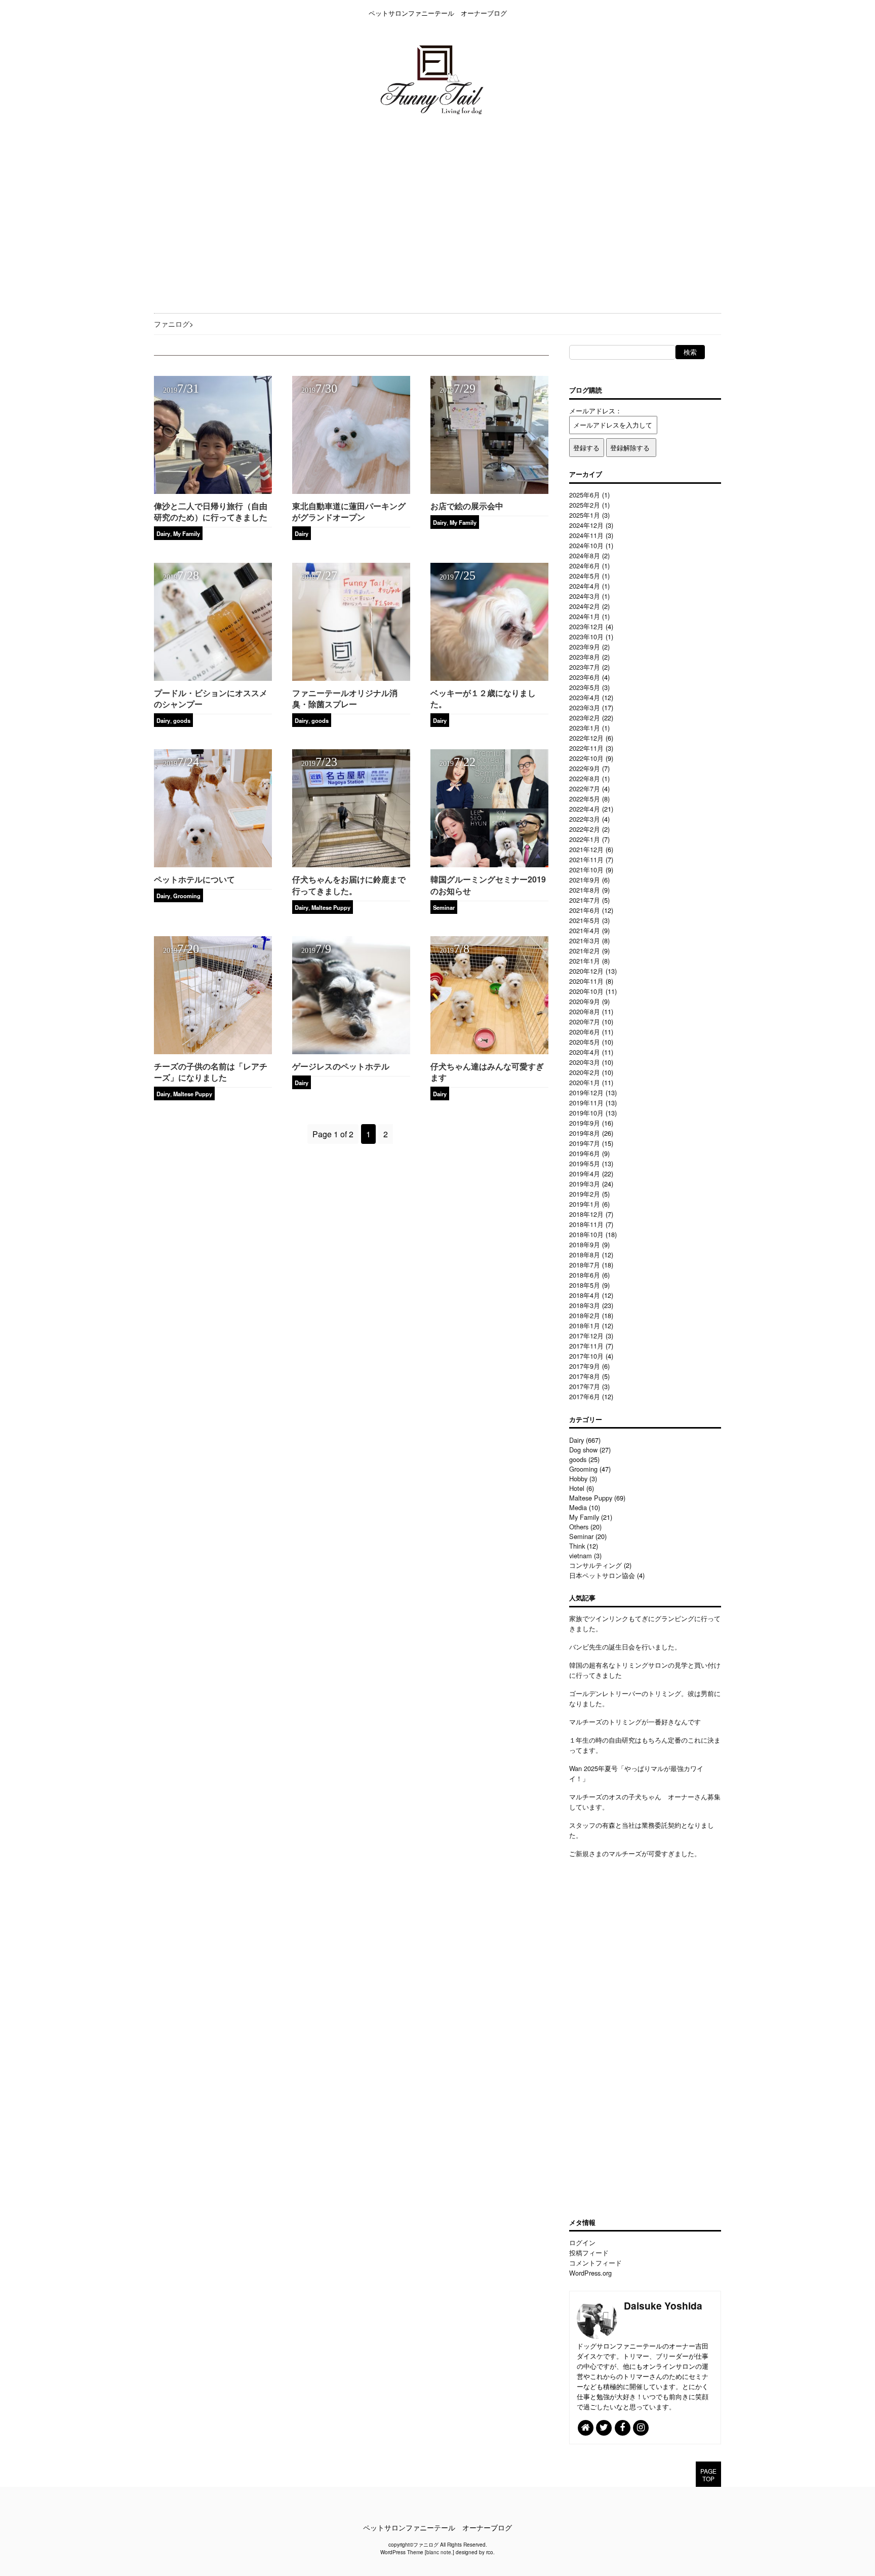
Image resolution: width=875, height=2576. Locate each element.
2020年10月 (586, 991)
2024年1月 (585, 616)
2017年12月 (586, 1336)
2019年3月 (585, 1184)
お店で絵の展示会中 (467, 506)
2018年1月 (585, 1325)
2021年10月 (586, 870)
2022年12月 (586, 738)
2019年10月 (586, 1113)
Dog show (583, 1450)
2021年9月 (585, 880)
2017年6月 (585, 1396)
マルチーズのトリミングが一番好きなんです (635, 1722)
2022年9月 (585, 768)
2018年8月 (585, 1255)
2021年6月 (585, 910)
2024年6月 (585, 566)
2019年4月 (585, 1174)
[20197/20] (213, 1051)
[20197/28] (213, 678)
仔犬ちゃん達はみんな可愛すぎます (487, 1072)
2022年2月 (585, 829)
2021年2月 (585, 951)
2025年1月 (585, 515)
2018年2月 (585, 1315)
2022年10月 (586, 758)
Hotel (577, 1488)
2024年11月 (586, 535)
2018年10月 (586, 1234)
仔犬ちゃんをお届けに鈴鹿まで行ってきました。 (349, 885)
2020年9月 (585, 1001)
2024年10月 (586, 545)
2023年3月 (585, 707)
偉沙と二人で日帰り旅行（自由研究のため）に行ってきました (211, 511)
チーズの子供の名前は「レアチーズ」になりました (211, 1072)
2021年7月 (585, 900)
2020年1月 (585, 1082)
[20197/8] (489, 1051)
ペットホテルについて (194, 879)
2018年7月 (585, 1265)
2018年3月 (585, 1305)
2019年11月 (586, 1103)
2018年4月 (585, 1295)
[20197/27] (351, 678)
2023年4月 (585, 697)
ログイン (582, 2242)
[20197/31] (213, 491)
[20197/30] (351, 491)
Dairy (163, 533)
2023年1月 (585, 728)
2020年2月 (585, 1072)
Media (578, 1507)
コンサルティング (595, 1565)
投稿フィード (589, 2253)
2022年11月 (586, 748)
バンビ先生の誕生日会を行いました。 (625, 1647)
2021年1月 (585, 961)
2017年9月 (585, 1366)
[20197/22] (489, 864)
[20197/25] (489, 678)
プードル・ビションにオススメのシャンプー (211, 698)
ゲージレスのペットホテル (341, 1066)
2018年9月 (585, 1244)
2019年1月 (585, 1204)
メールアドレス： (595, 411)
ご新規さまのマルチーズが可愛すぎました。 (635, 1853)
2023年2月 (585, 718)
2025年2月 (585, 505)
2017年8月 (585, 1376)
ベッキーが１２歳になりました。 (483, 698)
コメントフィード (595, 2263)
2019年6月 (585, 1153)
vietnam (581, 1555)
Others (579, 1527)
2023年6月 (585, 677)
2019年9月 (585, 1123)
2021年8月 (585, 890)
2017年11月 (586, 1346)
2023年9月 (585, 647)
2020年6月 (585, 1032)
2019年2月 (585, 1194)
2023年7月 (585, 667)
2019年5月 (585, 1163)
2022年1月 (585, 839)
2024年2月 (585, 606)
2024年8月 (585, 555)
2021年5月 (585, 920)
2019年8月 (585, 1133)
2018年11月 (586, 1224)
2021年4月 (585, 930)
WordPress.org (590, 2273)
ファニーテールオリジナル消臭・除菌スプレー (345, 698)
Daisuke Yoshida (663, 2305)
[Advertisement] (304, 214)
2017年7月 (585, 1386)
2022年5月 (585, 799)
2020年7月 (585, 1022)
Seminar (444, 907)
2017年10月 (586, 1356)
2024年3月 (585, 596)
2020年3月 (585, 1062)
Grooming (187, 896)
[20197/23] (351, 864)
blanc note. (440, 2552)
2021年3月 (585, 940)
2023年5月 (585, 687)
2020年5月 (585, 1042)
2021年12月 (586, 849)
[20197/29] (489, 491)
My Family (187, 533)
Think (577, 1546)
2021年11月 (586, 859)
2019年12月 (586, 1092)
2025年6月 (585, 495)
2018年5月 (585, 1285)
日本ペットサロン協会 (602, 1575)
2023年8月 (585, 657)
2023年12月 (586, 626)
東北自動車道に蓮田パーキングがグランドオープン (349, 511)
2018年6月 (585, 1275)
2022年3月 (585, 819)
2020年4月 (585, 1052)
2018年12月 (586, 1214)
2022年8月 (585, 778)
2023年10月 (586, 637)
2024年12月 (586, 525)
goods (182, 720)
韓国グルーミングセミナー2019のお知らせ (488, 885)
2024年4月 (585, 586)
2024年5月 (585, 576)
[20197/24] (213, 864)
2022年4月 (585, 809)
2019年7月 (585, 1143)
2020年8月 (585, 1011)
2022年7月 (585, 789)
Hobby (578, 1478)
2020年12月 (586, 971)
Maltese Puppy (331, 907)
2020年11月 (586, 981)
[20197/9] (351, 1051)
